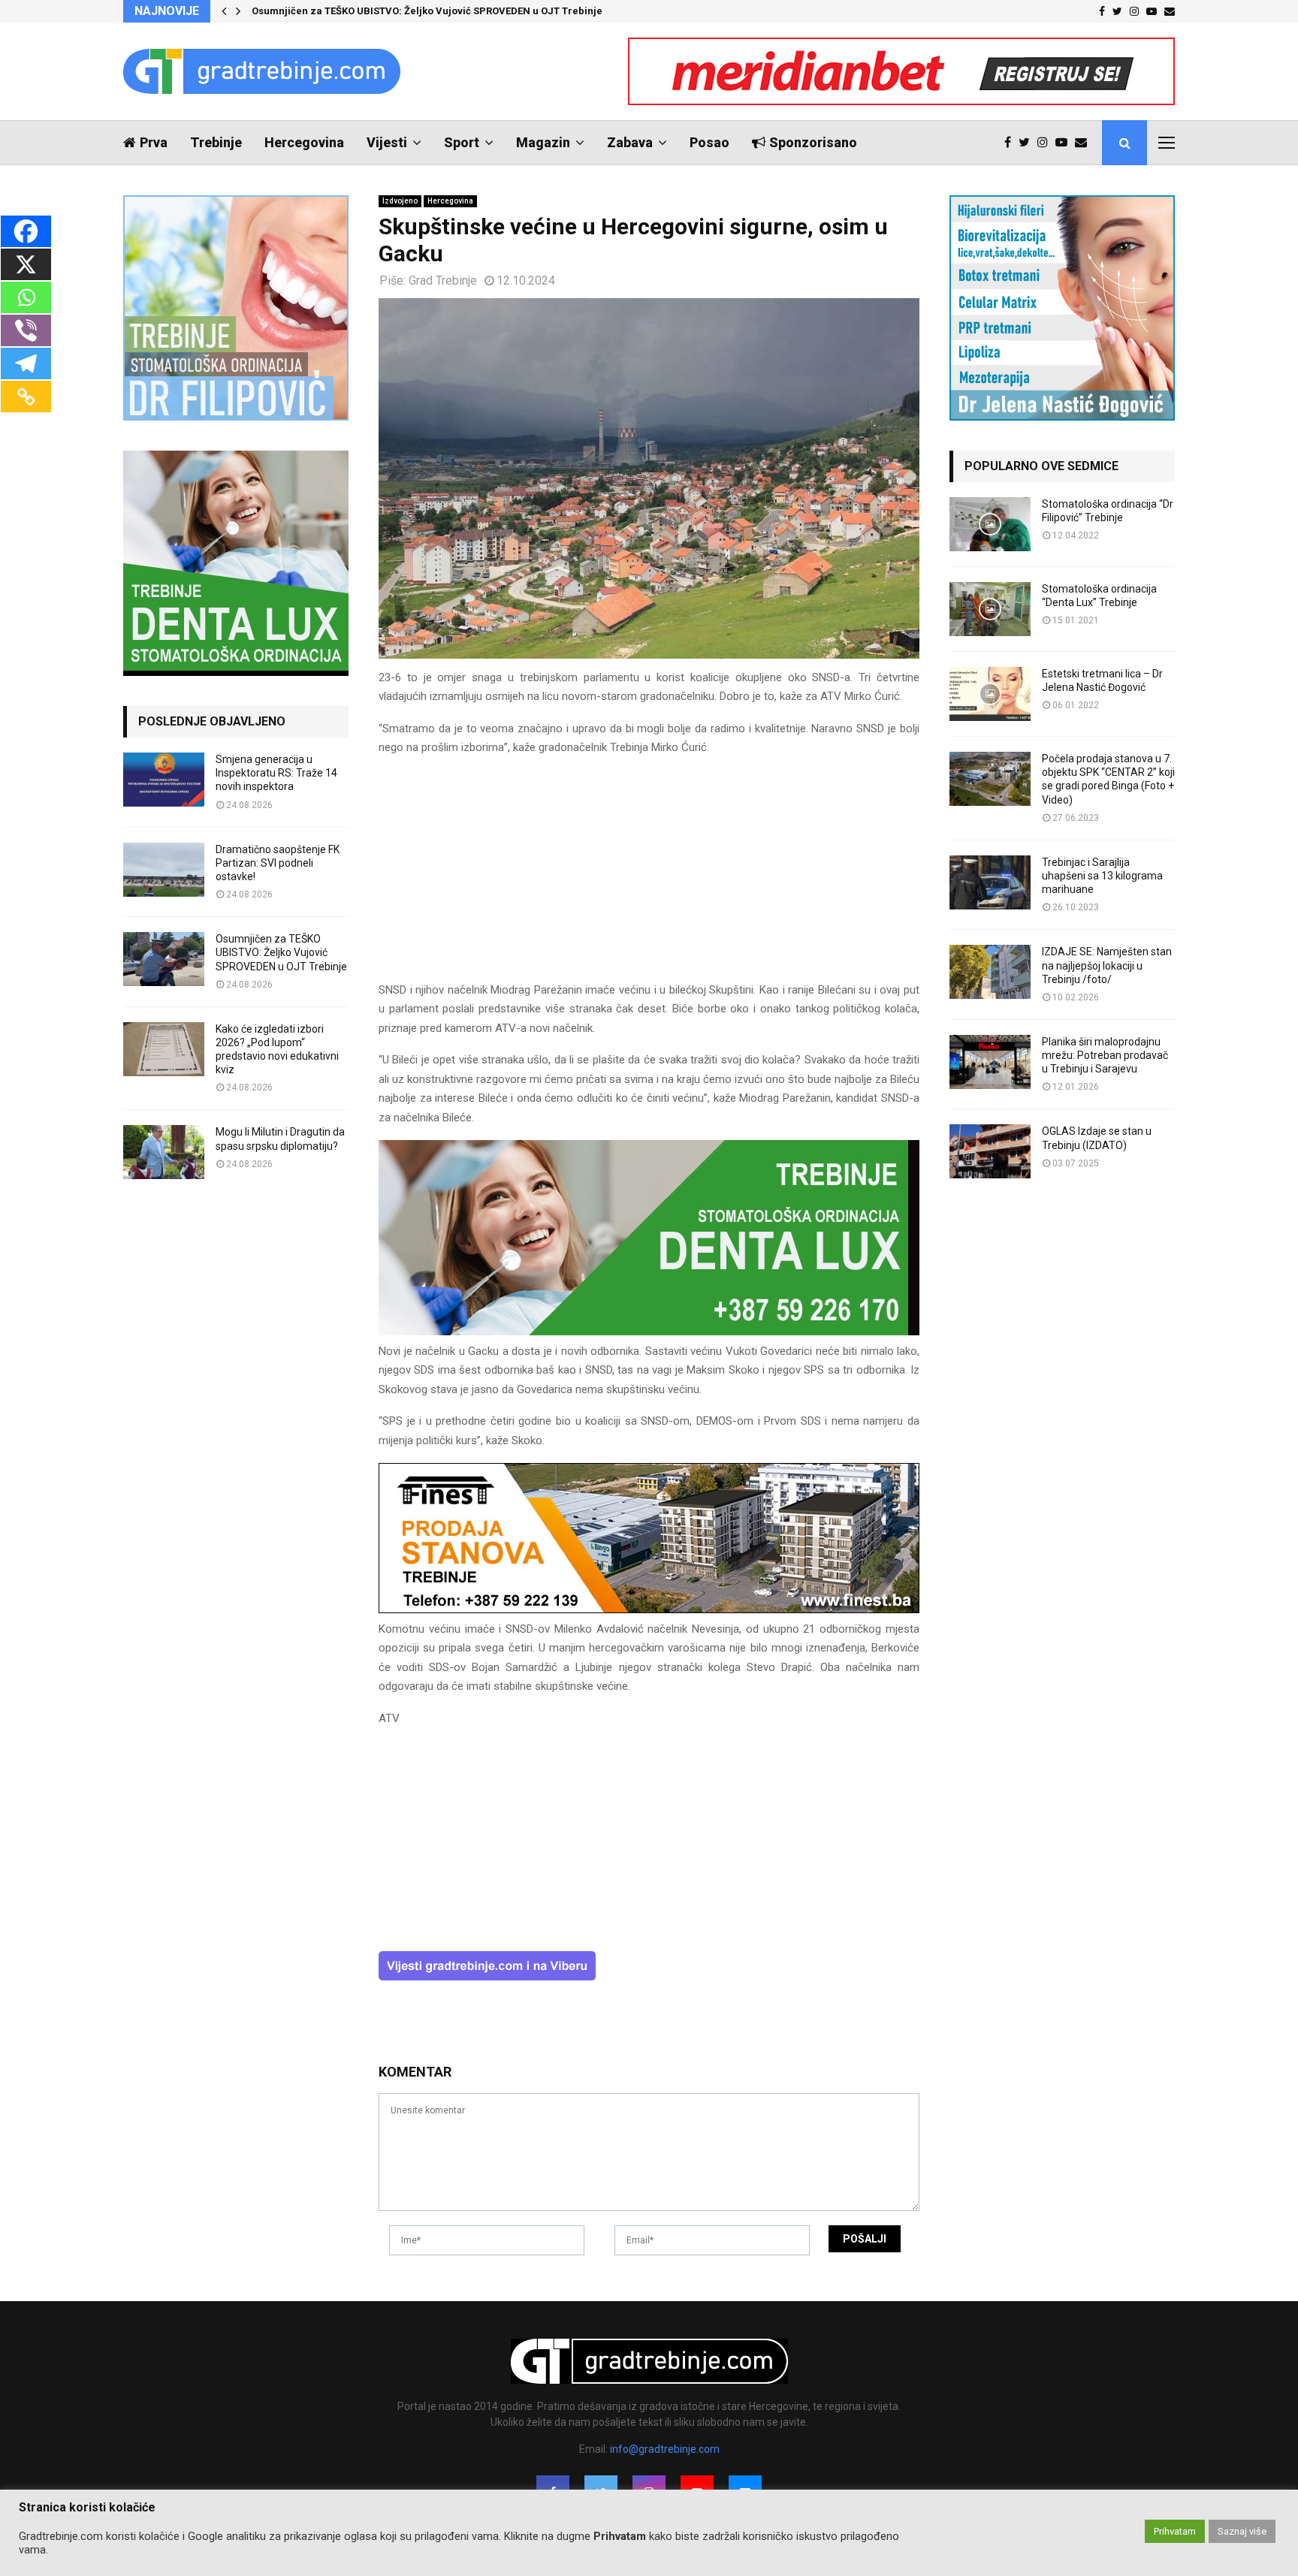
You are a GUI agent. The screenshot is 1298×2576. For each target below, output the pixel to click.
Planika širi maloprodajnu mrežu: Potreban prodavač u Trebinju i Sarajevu (1105, 1055)
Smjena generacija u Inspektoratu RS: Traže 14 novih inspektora (276, 773)
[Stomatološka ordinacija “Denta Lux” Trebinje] (990, 609)
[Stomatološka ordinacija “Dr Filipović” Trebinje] (990, 524)
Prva (154, 142)
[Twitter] (1028, 143)
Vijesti (387, 142)
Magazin (543, 142)
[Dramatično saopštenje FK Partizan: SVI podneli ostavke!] (164, 870)
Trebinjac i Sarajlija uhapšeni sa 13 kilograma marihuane (1102, 876)
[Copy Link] (26, 397)
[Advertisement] (649, 876)
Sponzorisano (813, 142)
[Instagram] (1046, 143)
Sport (462, 142)
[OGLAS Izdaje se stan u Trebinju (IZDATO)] (990, 1151)
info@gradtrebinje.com (665, 2449)
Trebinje (216, 142)
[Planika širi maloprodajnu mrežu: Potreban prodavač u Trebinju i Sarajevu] (990, 1062)
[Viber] (26, 330)
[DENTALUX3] (649, 1332)
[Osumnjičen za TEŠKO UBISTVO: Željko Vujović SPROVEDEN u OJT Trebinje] (164, 959)
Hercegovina (304, 142)
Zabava (630, 142)
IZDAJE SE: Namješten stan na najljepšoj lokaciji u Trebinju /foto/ (1107, 965)
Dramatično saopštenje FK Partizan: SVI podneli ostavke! (278, 863)
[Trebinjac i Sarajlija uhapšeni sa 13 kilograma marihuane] (990, 882)
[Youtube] (1065, 143)
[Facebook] (1011, 143)
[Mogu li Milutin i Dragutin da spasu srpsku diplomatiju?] (164, 1152)
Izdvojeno (400, 201)
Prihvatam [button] (1175, 2531)
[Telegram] (26, 363)
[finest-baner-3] (649, 1609)
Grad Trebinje (443, 281)
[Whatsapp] (26, 297)
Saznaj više (1242, 2531)
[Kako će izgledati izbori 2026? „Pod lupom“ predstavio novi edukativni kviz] (164, 1049)
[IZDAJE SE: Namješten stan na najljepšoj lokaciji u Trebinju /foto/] (990, 972)
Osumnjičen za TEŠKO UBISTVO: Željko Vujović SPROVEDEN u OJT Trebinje (427, 11)
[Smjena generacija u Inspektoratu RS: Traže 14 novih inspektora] (164, 780)
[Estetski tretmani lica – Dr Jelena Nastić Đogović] (990, 694)
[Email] (1085, 143)
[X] (26, 264)
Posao (709, 142)
